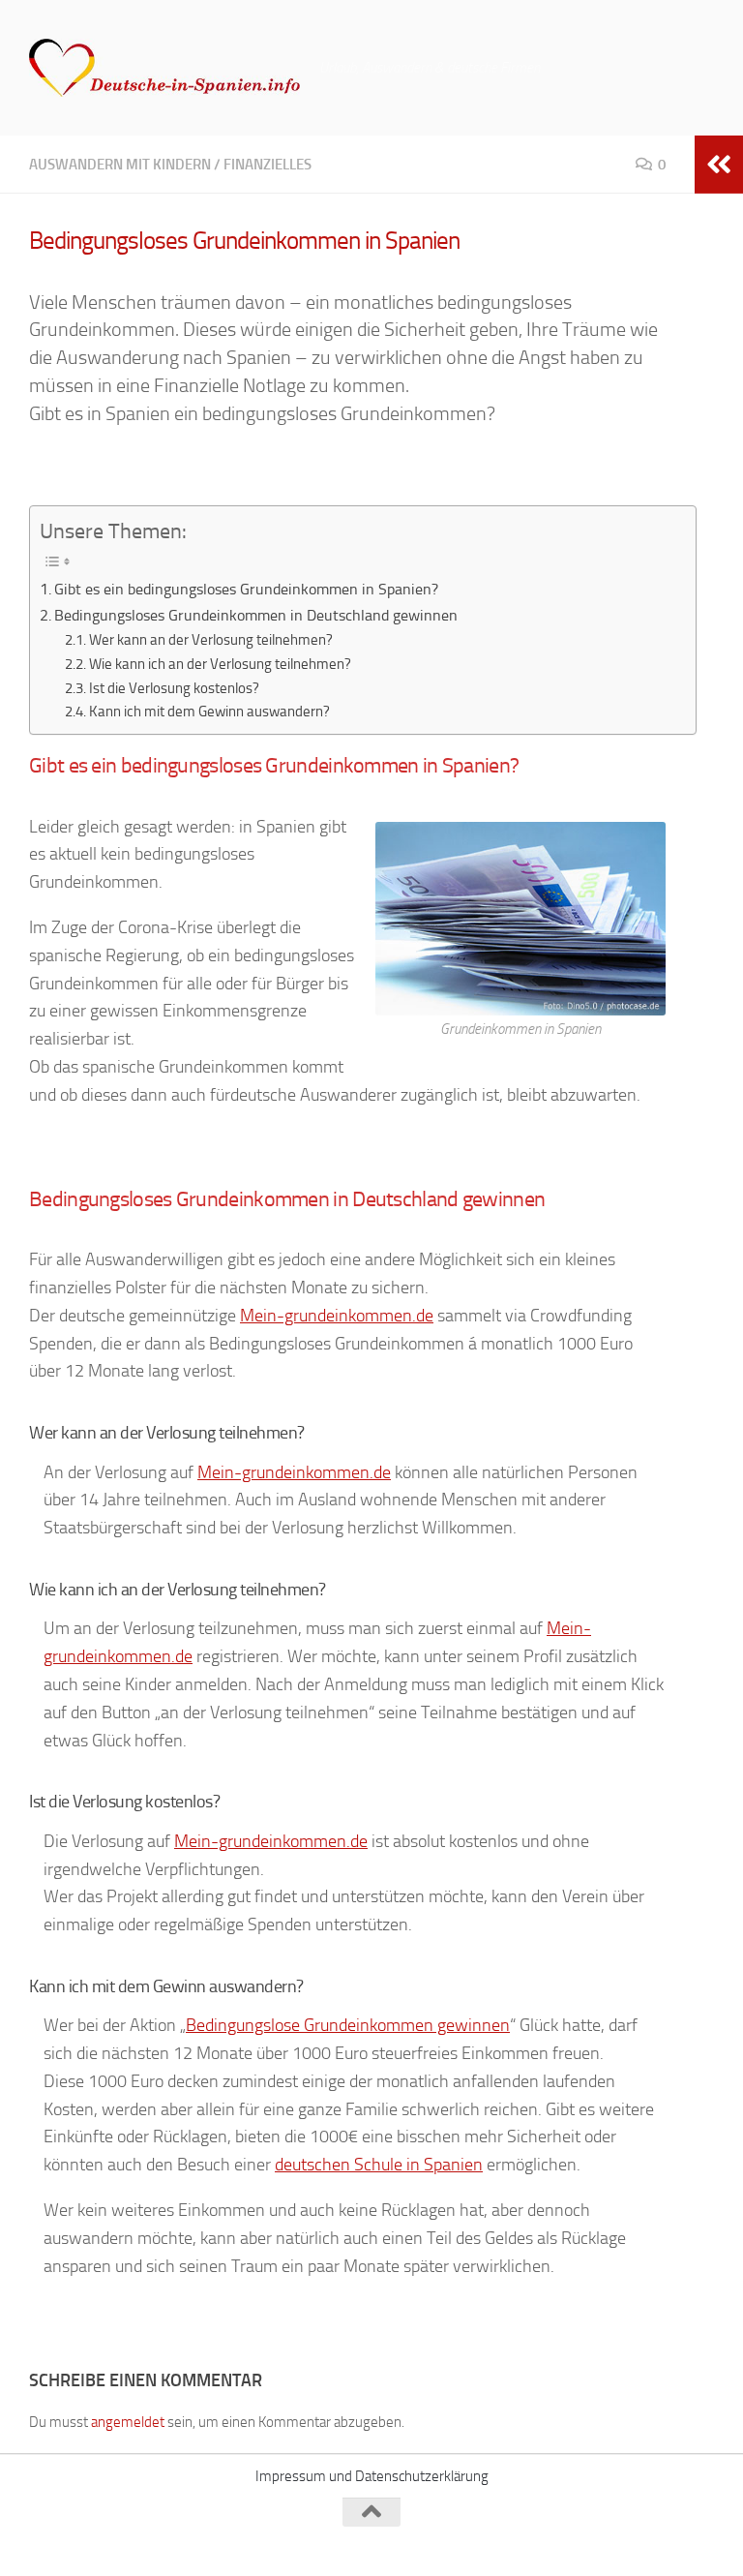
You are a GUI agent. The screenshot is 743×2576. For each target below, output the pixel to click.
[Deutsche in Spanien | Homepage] (164, 68)
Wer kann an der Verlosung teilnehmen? (211, 640)
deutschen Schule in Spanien (379, 2165)
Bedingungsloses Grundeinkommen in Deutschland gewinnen (256, 615)
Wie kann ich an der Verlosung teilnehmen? (220, 664)
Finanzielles (267, 165)
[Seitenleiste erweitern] (719, 165)
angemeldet (128, 2422)
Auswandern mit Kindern (120, 165)
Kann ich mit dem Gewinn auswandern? (209, 712)
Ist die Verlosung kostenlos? (174, 688)
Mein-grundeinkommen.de (337, 1316)
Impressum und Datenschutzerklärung (372, 2476)
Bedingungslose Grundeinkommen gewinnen (348, 2025)
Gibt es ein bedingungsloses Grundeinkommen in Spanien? (246, 589)
